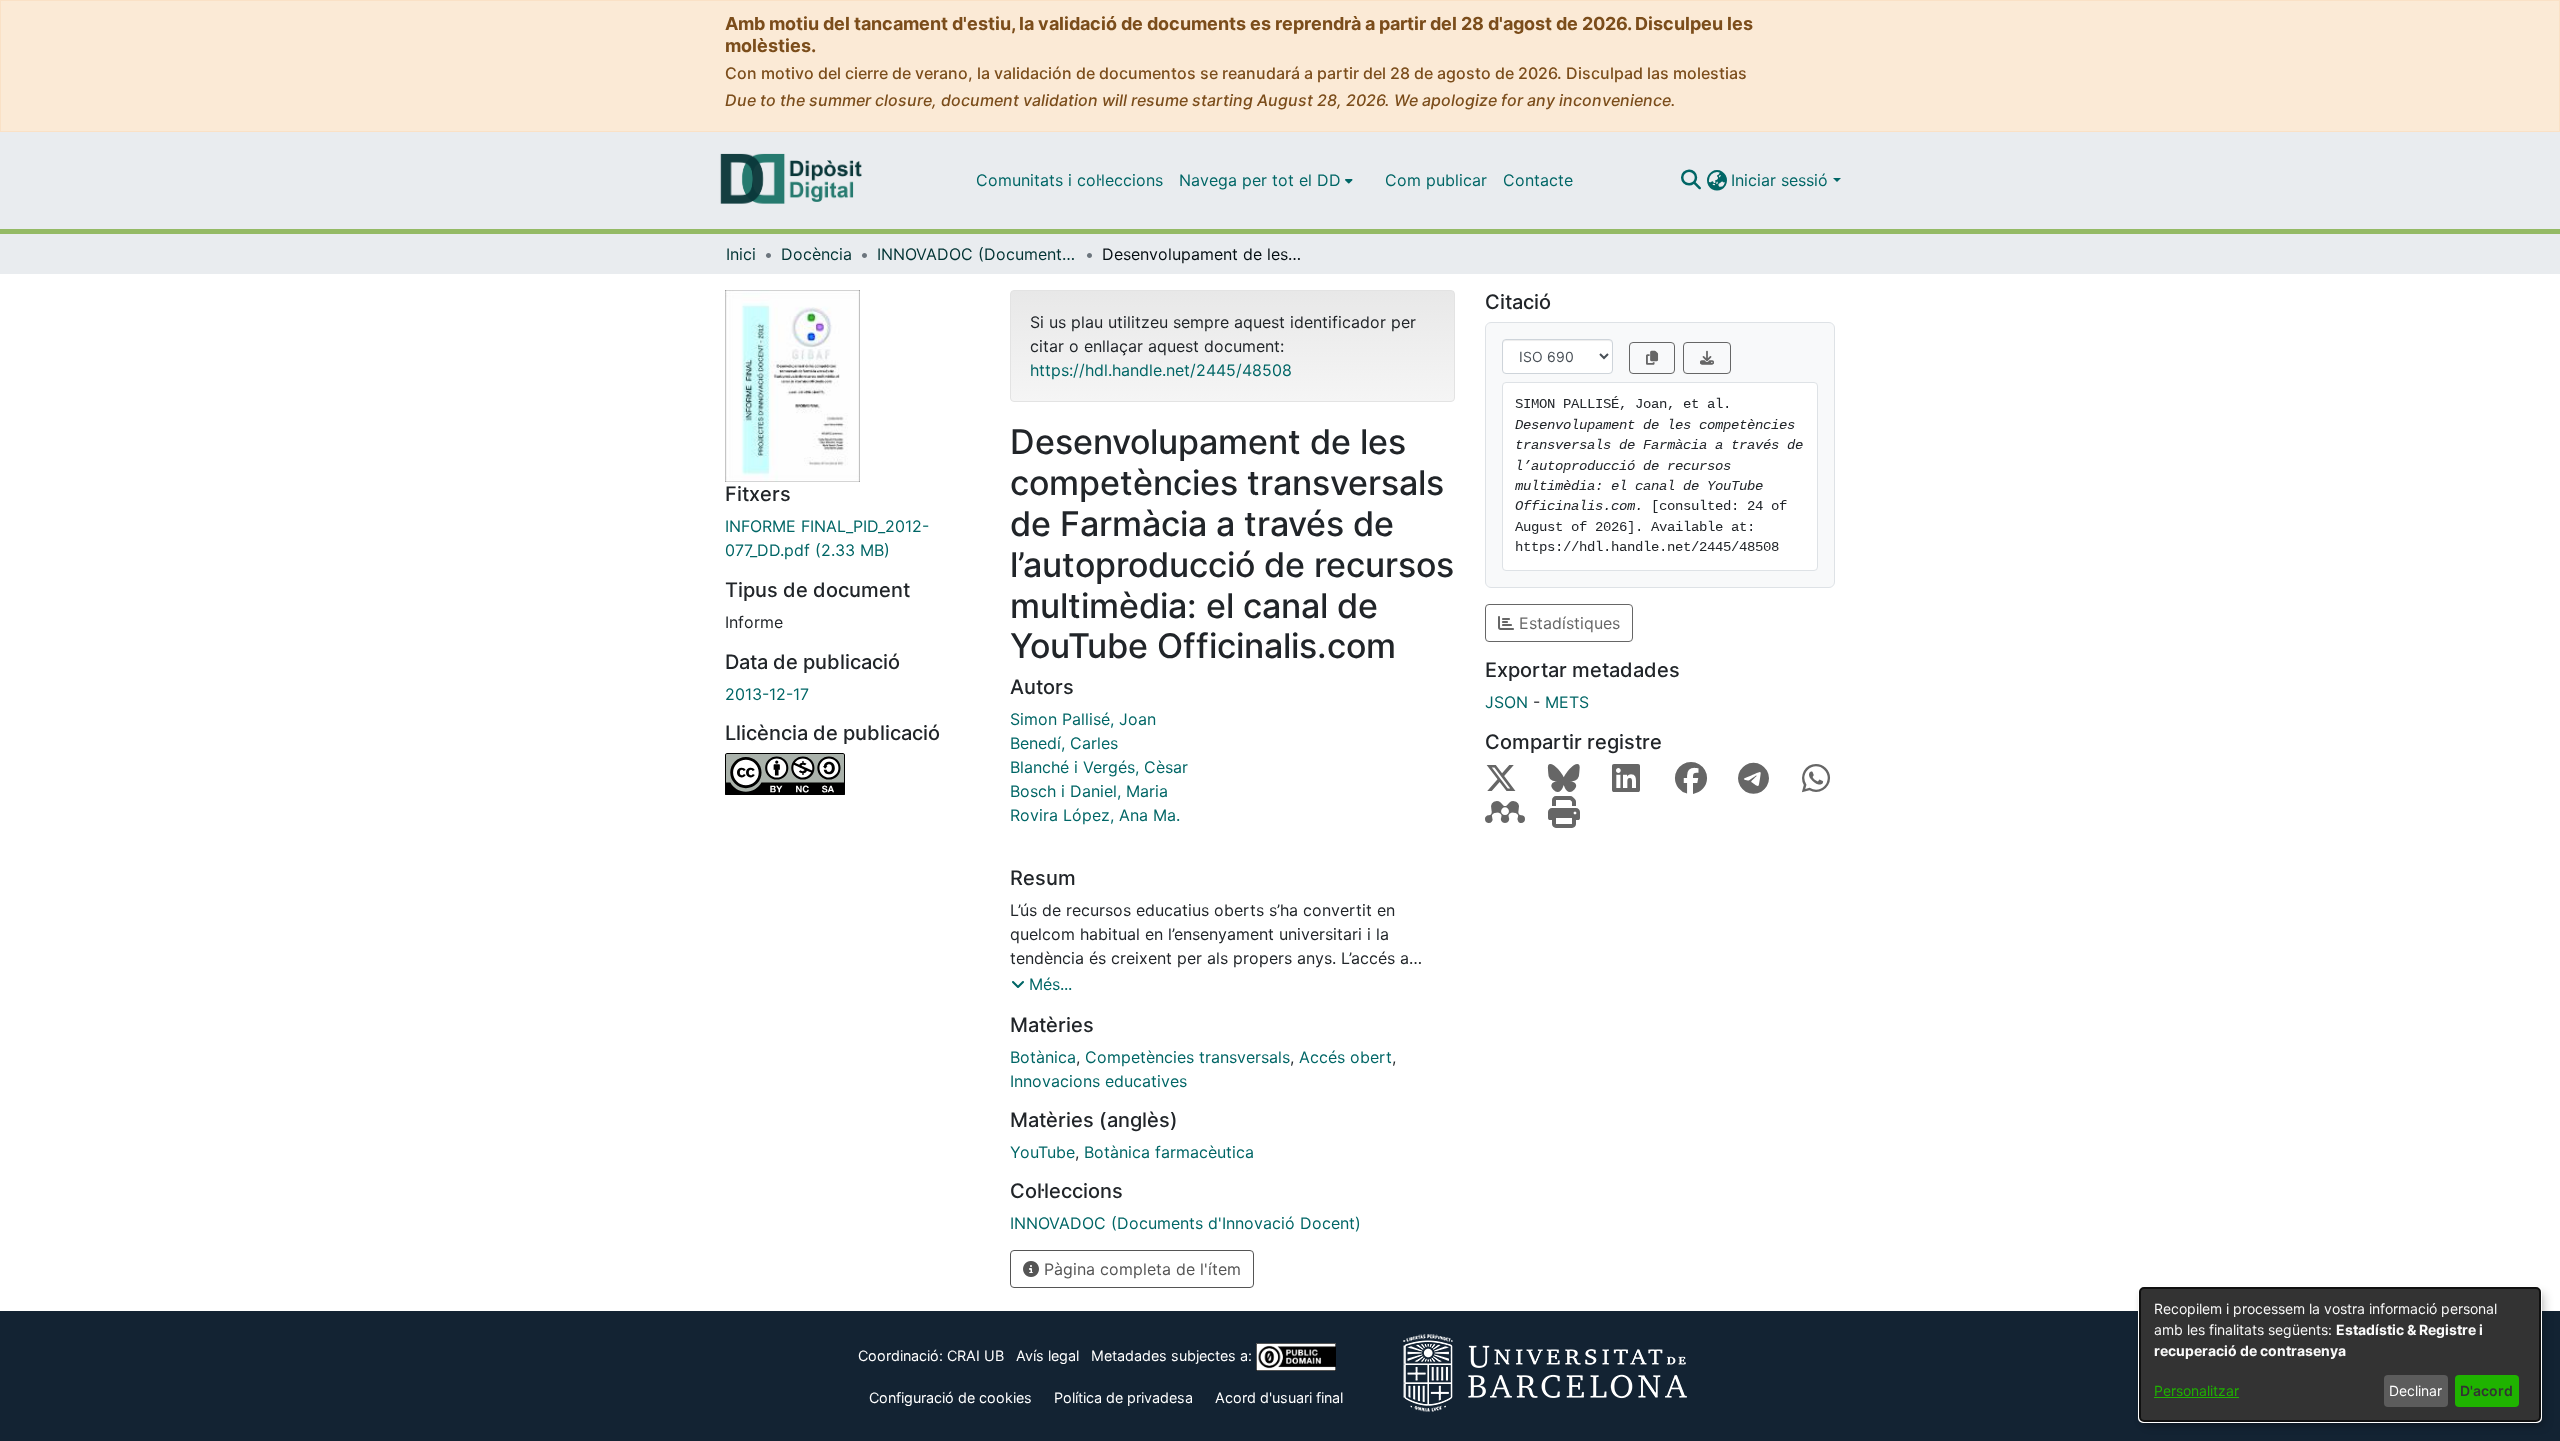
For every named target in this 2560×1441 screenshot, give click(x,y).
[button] (1690, 180)
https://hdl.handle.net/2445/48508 (1161, 370)
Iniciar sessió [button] (1782, 180)
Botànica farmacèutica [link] (1169, 1152)
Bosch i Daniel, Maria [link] (1089, 791)
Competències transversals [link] (1187, 1057)
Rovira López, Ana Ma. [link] (1095, 815)
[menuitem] (1266, 180)
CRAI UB (975, 1355)
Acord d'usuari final (1279, 1397)
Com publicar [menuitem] (1436, 180)
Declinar (2415, 1390)
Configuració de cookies (950, 1397)
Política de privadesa (1123, 1397)
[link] (852, 538)
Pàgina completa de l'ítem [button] (1140, 1269)
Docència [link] (816, 254)
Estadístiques (1567, 623)
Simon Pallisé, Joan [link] (1083, 719)
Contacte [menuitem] (1538, 180)
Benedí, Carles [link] (1064, 743)
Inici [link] (741, 254)
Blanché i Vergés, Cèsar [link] (1099, 767)
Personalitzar (2196, 1390)
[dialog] (2340, 1354)
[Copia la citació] (1652, 358)
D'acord (2486, 1390)
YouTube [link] (1042, 1152)
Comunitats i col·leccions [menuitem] (1069, 180)
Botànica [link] (1043, 1057)
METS (1567, 702)
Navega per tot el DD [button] (1260, 180)
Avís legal (1047, 1355)
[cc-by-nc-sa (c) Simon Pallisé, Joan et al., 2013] (852, 774)
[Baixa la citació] (1707, 358)
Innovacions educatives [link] (1098, 1081)
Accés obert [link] (1345, 1057)
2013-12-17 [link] (767, 694)
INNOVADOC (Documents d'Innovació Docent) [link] (977, 254)
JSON (1506, 702)
